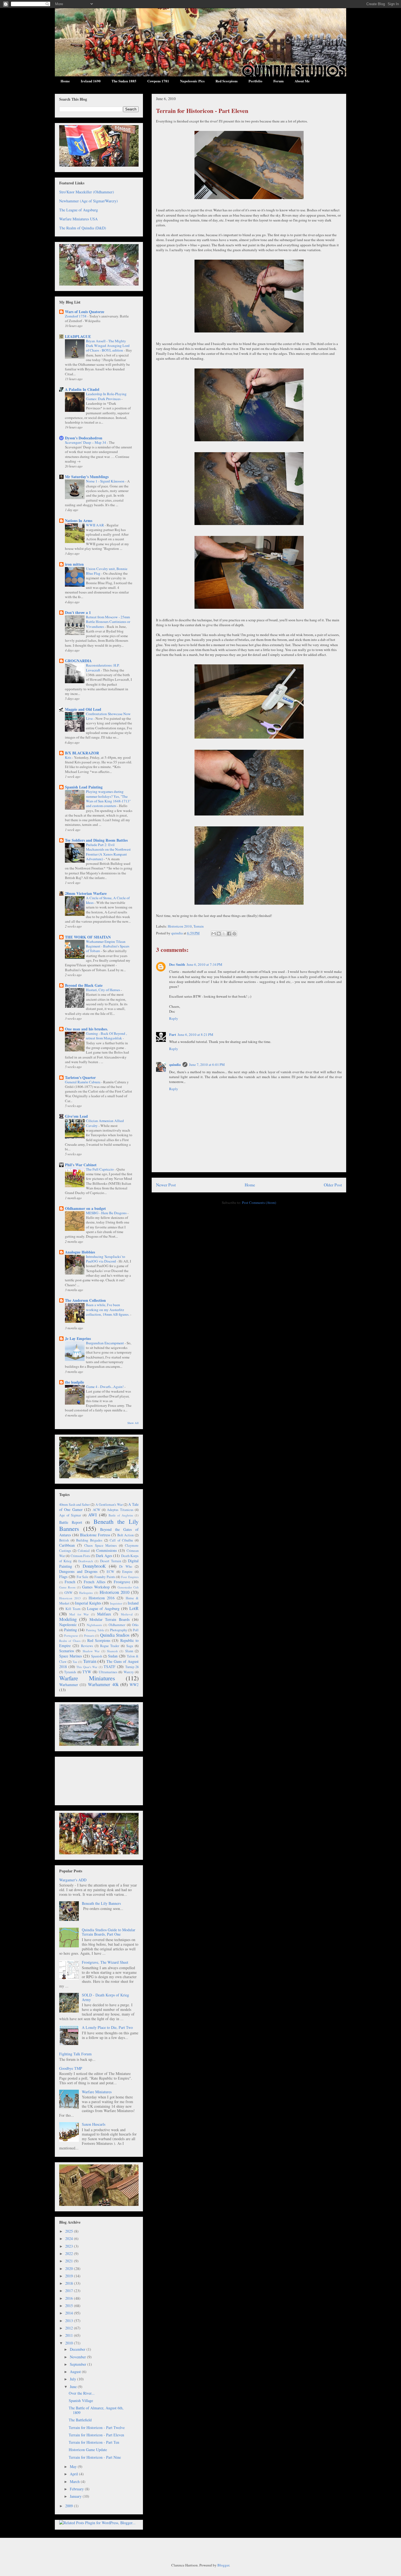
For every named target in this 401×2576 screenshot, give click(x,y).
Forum (279, 81)
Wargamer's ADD (73, 1880)
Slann (129, 1651)
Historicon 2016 (102, 1598)
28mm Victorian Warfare (86, 893)
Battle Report (71, 1522)
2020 (70, 2268)
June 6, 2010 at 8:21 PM (195, 1034)
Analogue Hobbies (80, 1252)
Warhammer (69, 1685)
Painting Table (95, 1630)
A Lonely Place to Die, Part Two (107, 2027)
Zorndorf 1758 (76, 316)
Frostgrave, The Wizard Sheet (105, 1962)
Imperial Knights (88, 1603)
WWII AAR (95, 525)
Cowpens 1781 (158, 81)
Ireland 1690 (91, 81)
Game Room (67, 1587)
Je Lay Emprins (78, 1338)
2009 (70, 2506)
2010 (70, 2343)
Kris (68, 757)
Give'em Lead (76, 1116)
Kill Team (73, 1609)
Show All (133, 1423)
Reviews (87, 1646)
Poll (136, 1630)
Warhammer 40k (103, 1684)
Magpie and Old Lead (83, 709)
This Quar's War (87, 1667)
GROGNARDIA (78, 661)
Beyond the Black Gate (84, 985)
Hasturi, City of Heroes (103, 990)
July (74, 2379)
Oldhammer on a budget (85, 1208)
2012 (70, 2328)
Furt (173, 1034)
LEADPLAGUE (78, 336)
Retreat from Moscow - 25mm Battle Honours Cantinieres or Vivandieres (108, 622)
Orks (135, 1625)
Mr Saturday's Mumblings (87, 477)
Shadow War (91, 1651)
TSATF (110, 1667)
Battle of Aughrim (121, 1515)
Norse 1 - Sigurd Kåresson (106, 481)
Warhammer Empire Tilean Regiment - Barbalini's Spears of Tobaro (108, 946)
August (76, 2372)
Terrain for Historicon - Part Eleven (96, 2435)
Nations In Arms (79, 521)
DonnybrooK (94, 1566)
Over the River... (82, 2393)
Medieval (127, 1614)
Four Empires (130, 1577)
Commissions (107, 1550)
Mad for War (79, 1614)
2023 (70, 2246)
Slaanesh (112, 1651)
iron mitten (74, 564)
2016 (70, 2298)
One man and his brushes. (86, 1029)
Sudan (113, 1656)
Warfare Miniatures (87, 1678)
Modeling (68, 1619)
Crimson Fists (80, 1556)
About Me (302, 81)
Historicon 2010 (180, 926)
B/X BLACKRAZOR (82, 753)
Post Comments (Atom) (259, 1202)
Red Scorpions (227, 81)
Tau (75, 1662)
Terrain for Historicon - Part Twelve (97, 2427)
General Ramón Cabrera (83, 1082)
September (79, 2364)
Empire (127, 1572)
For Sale (83, 1577)
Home (65, 81)
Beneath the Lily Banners (99, 1525)
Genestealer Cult (128, 1587)
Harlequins (86, 1593)
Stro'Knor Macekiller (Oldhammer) (87, 192)
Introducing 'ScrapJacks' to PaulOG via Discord (106, 1259)
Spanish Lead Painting (84, 787)
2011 (70, 2335)
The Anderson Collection (85, 1300)
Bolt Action (126, 1535)
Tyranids (70, 1672)
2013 (70, 2321)
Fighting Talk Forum (75, 2054)
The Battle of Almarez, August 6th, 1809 (96, 2410)
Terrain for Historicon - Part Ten (94, 2442)
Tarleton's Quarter (80, 1077)
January (76, 2496)
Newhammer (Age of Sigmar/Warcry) (89, 201)
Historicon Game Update (88, 2450)
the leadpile (74, 1382)
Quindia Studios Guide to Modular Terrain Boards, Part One (109, 1932)
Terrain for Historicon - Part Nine (95, 2457)
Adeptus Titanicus (120, 1510)
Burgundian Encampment (105, 1343)
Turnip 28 (132, 1667)
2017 (70, 2291)
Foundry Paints (105, 1577)
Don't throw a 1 (78, 612)
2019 (70, 2276)
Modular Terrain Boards (110, 1619)
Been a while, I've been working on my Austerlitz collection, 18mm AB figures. (108, 1310)
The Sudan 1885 (124, 81)
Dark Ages (104, 1556)
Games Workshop (96, 1587)
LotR (134, 1608)
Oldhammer (117, 1625)
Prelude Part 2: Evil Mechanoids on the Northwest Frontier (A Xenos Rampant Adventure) (108, 852)
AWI (92, 1515)
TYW (87, 1672)
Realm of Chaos (70, 1641)
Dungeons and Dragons (78, 1571)
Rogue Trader (110, 1646)
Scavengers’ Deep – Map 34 (86, 442)
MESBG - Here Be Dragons (107, 1213)
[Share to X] (224, 934)
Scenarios (67, 1651)
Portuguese (71, 1635)
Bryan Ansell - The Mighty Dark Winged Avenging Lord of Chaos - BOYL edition (108, 346)
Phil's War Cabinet (81, 1165)
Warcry (129, 1672)
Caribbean (67, 1545)
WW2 (134, 1685)
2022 (70, 2253)
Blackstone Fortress (95, 1535)
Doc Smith (177, 964)
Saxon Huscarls (94, 2124)
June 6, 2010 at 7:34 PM (204, 964)
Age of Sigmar (70, 1515)
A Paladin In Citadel (82, 389)
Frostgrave (122, 1582)
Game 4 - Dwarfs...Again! (105, 1387)
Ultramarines (108, 1672)
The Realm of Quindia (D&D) (83, 228)
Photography (119, 1630)
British (64, 1540)
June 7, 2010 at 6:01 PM (207, 1064)
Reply (174, 1018)
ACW (97, 1510)
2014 (70, 2313)
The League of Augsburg (79, 210)
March (75, 2481)
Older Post (333, 1185)
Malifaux (104, 1614)
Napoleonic (68, 1625)
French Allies (95, 1582)
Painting (71, 1630)
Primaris (89, 1635)
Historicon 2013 (70, 1598)
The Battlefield (80, 2420)
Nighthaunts (94, 1625)
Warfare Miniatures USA (78, 219)
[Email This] (214, 934)
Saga (130, 1646)
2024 (70, 2238)
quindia (175, 1064)
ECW (110, 1572)
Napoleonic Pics (192, 81)
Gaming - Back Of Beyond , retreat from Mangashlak (106, 1036)
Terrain (199, 926)
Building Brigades (89, 1540)
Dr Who (126, 1566)
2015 (70, 2306)
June (74, 2387)
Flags (63, 1577)
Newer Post (166, 1185)
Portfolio (255, 81)
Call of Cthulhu (121, 1540)
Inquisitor (116, 1603)
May (74, 2466)
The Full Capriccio (100, 1169)
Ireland (133, 1603)
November (78, 2357)
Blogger (223, 2565)
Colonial (84, 1551)
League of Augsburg (103, 1608)
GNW (68, 1593)
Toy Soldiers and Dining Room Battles (96, 840)
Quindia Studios (115, 1635)
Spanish (97, 1656)
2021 (70, 2261)
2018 (70, 2283)
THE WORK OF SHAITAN (88, 937)
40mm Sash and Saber (74, 1505)
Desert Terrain (111, 1561)
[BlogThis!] (219, 934)
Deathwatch (86, 1561)
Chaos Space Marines (101, 1545)
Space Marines (71, 1656)
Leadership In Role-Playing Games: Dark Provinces (106, 396)
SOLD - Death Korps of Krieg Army (105, 1997)
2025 (70, 2231)
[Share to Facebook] (229, 934)
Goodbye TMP (71, 2068)
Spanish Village (81, 2400)
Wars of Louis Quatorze (85, 312)
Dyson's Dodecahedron (84, 438)
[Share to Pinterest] (234, 934)
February (77, 2489)
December (78, 2349)
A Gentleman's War (109, 1505)
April (74, 2474)
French (70, 1582)
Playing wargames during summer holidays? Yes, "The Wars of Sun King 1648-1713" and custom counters (108, 799)
